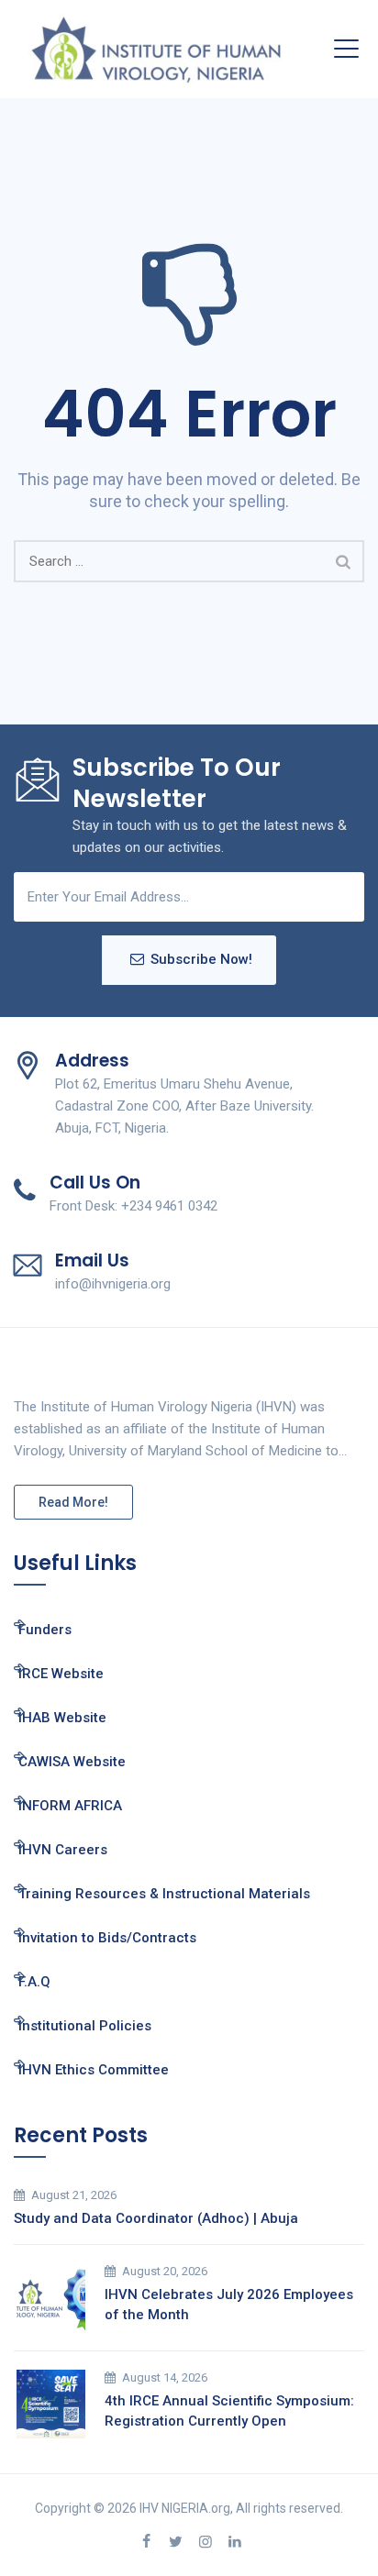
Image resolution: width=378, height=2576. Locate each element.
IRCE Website (61, 1674)
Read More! (73, 1502)
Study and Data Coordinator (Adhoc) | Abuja (156, 2218)
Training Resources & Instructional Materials (164, 1894)
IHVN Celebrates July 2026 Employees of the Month (229, 2305)
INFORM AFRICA (70, 1806)
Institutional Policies (85, 2026)
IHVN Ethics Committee (94, 2070)
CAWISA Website (72, 1762)
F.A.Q (34, 1982)
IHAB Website (62, 1718)
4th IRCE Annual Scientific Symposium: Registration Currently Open (229, 2411)
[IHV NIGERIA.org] (156, 49)
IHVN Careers (63, 1850)
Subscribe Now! (201, 959)
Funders (45, 1630)
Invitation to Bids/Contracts (107, 1938)
